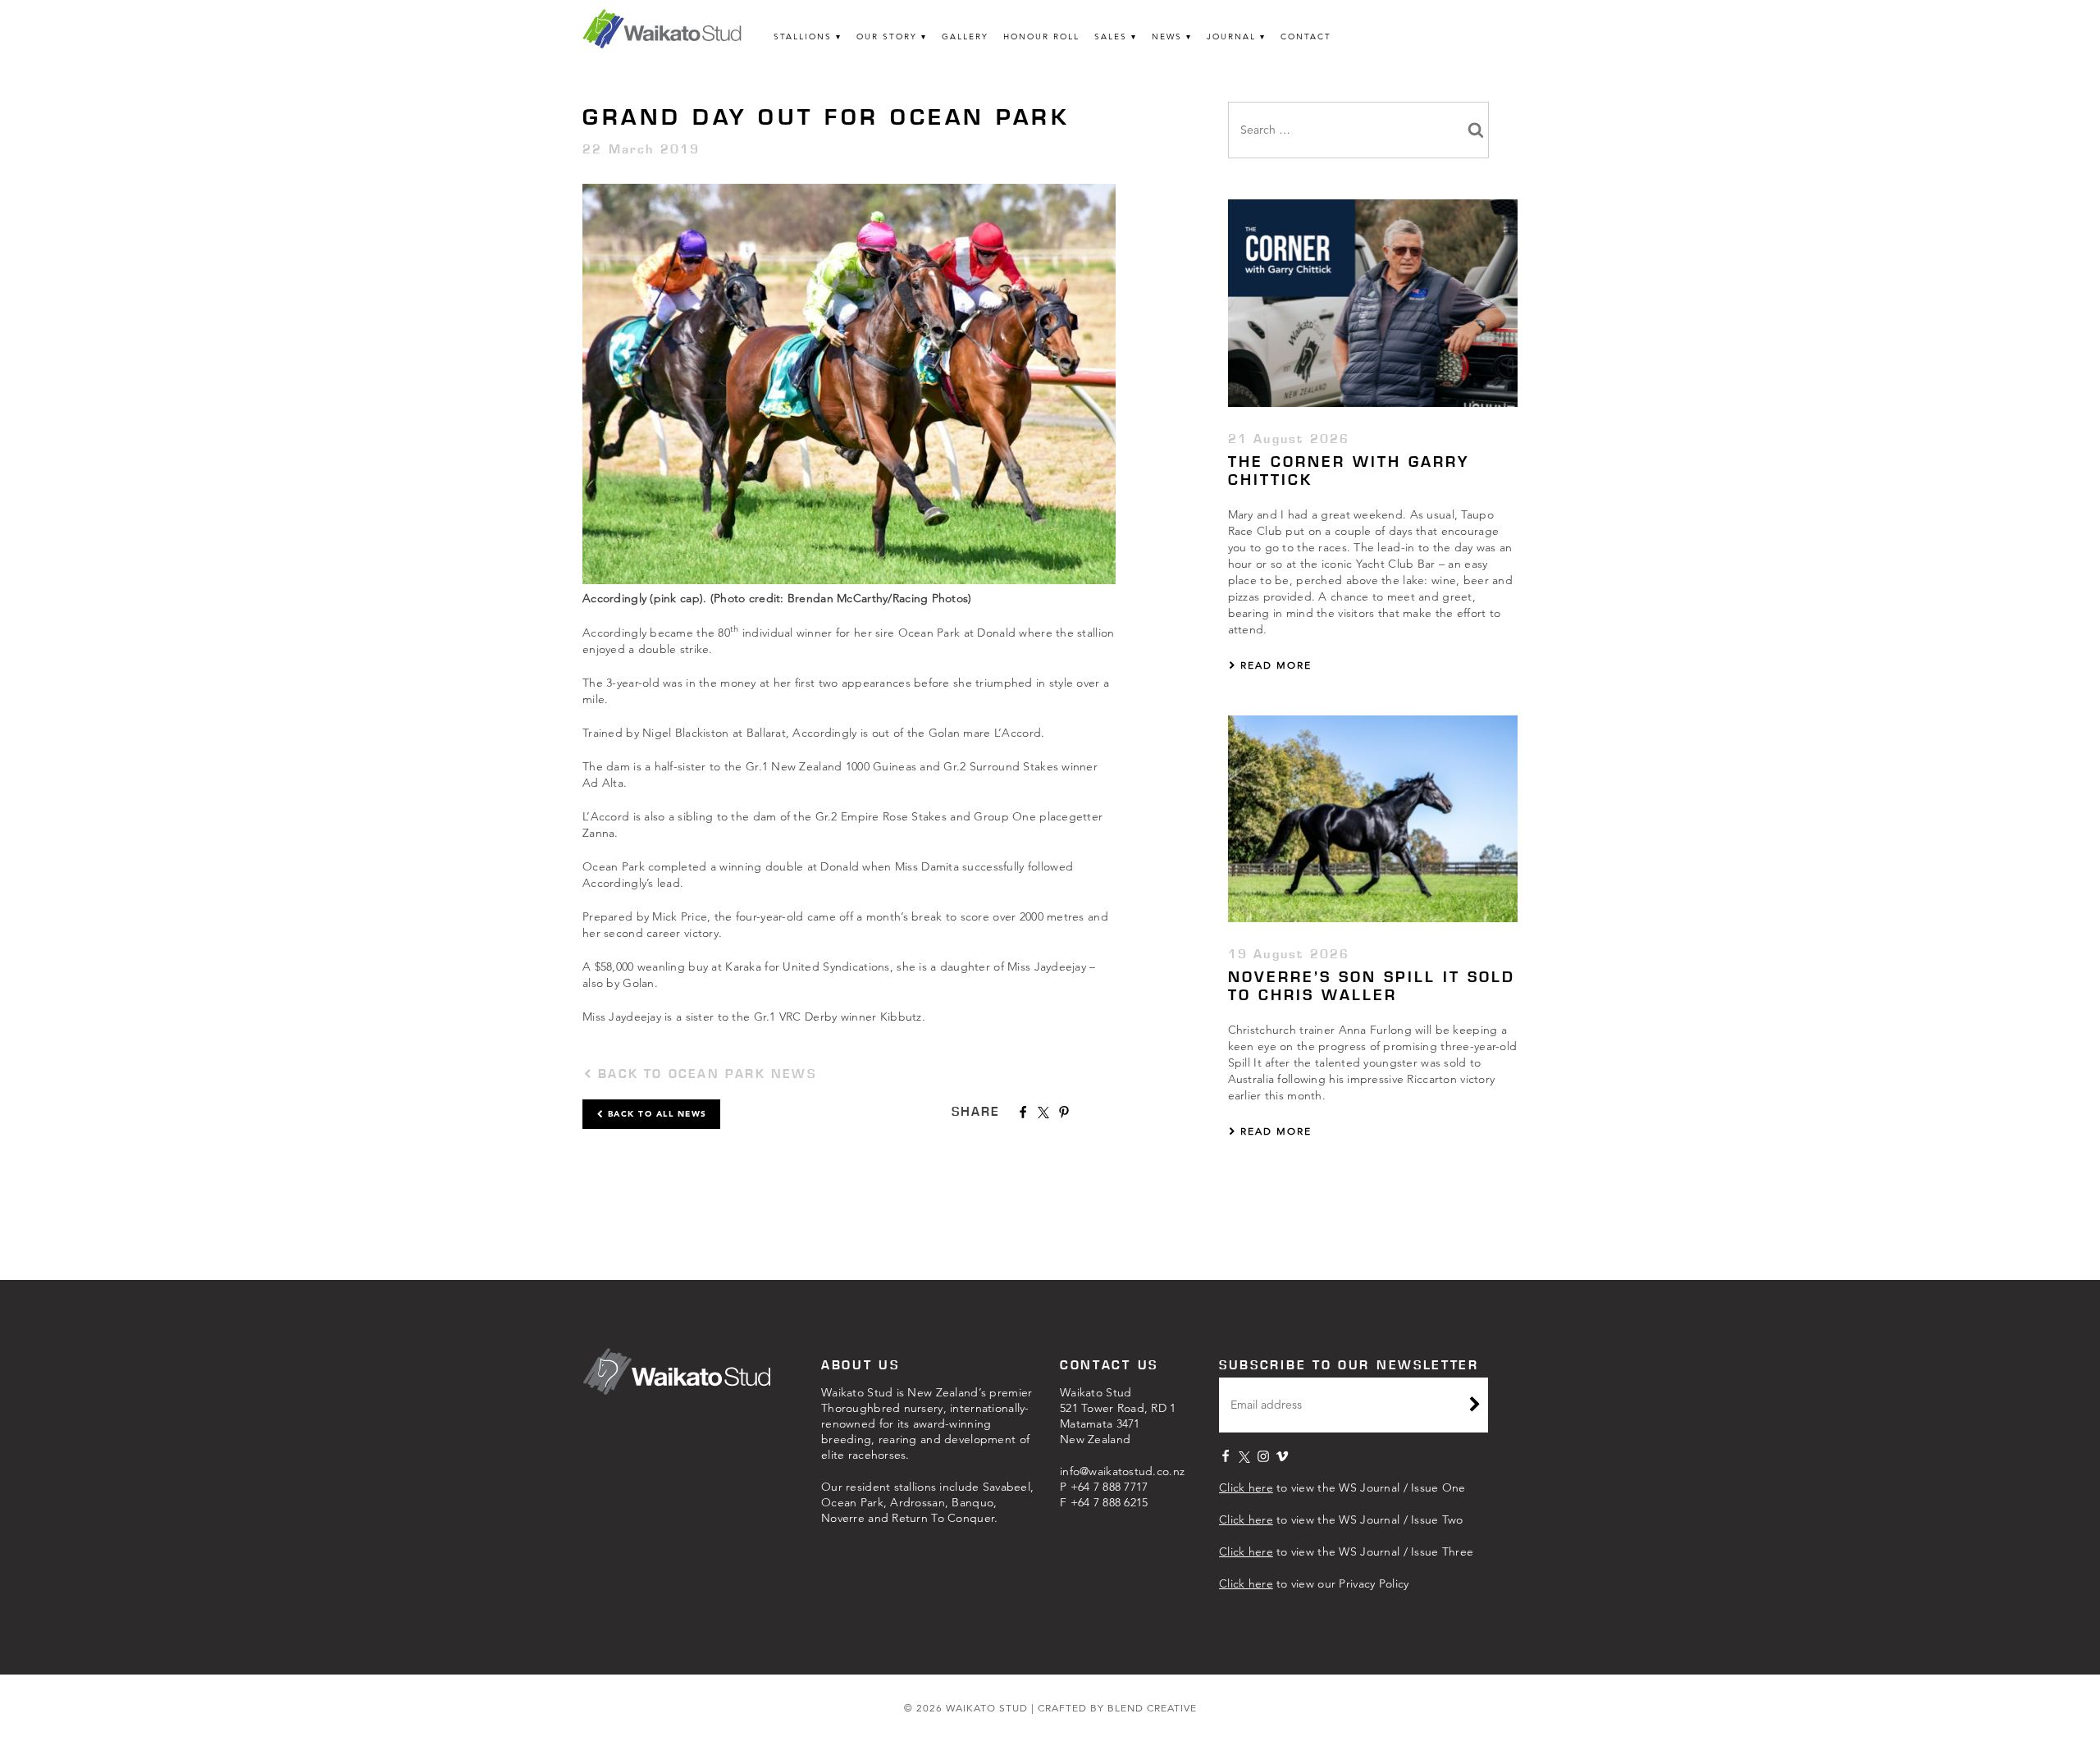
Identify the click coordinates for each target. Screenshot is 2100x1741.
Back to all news (655, 1114)
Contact (1306, 37)
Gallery (965, 37)
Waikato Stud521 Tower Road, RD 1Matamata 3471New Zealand (1118, 1416)
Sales (1111, 37)
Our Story (887, 37)
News (1167, 37)
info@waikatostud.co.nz (1122, 1471)
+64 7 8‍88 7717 (1109, 1487)
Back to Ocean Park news (704, 1074)
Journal (1231, 37)
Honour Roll (1041, 37)
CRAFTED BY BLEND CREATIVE (1117, 1708)
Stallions (803, 37)
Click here (1246, 1487)
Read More (1274, 665)
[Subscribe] (1475, 1406)
